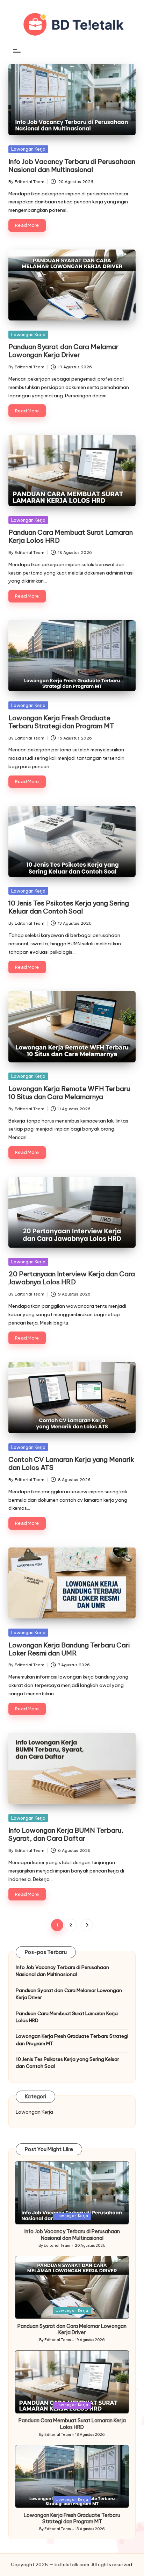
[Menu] (16, 51)
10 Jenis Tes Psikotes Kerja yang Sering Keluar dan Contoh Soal (69, 907)
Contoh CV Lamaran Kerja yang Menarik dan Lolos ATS (71, 1463)
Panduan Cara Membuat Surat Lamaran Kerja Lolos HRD (71, 536)
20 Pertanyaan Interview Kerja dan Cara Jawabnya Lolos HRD (72, 1278)
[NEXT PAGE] (87, 1925)
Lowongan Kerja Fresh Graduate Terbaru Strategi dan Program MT (61, 722)
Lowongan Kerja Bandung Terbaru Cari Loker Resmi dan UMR (69, 1649)
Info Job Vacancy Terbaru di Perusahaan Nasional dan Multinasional (72, 165)
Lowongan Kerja (28, 149)
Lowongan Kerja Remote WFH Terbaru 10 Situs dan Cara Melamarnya (69, 1093)
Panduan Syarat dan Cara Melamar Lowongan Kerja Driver (63, 351)
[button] (87, 1925)
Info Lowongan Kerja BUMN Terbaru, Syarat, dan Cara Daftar (66, 1834)
